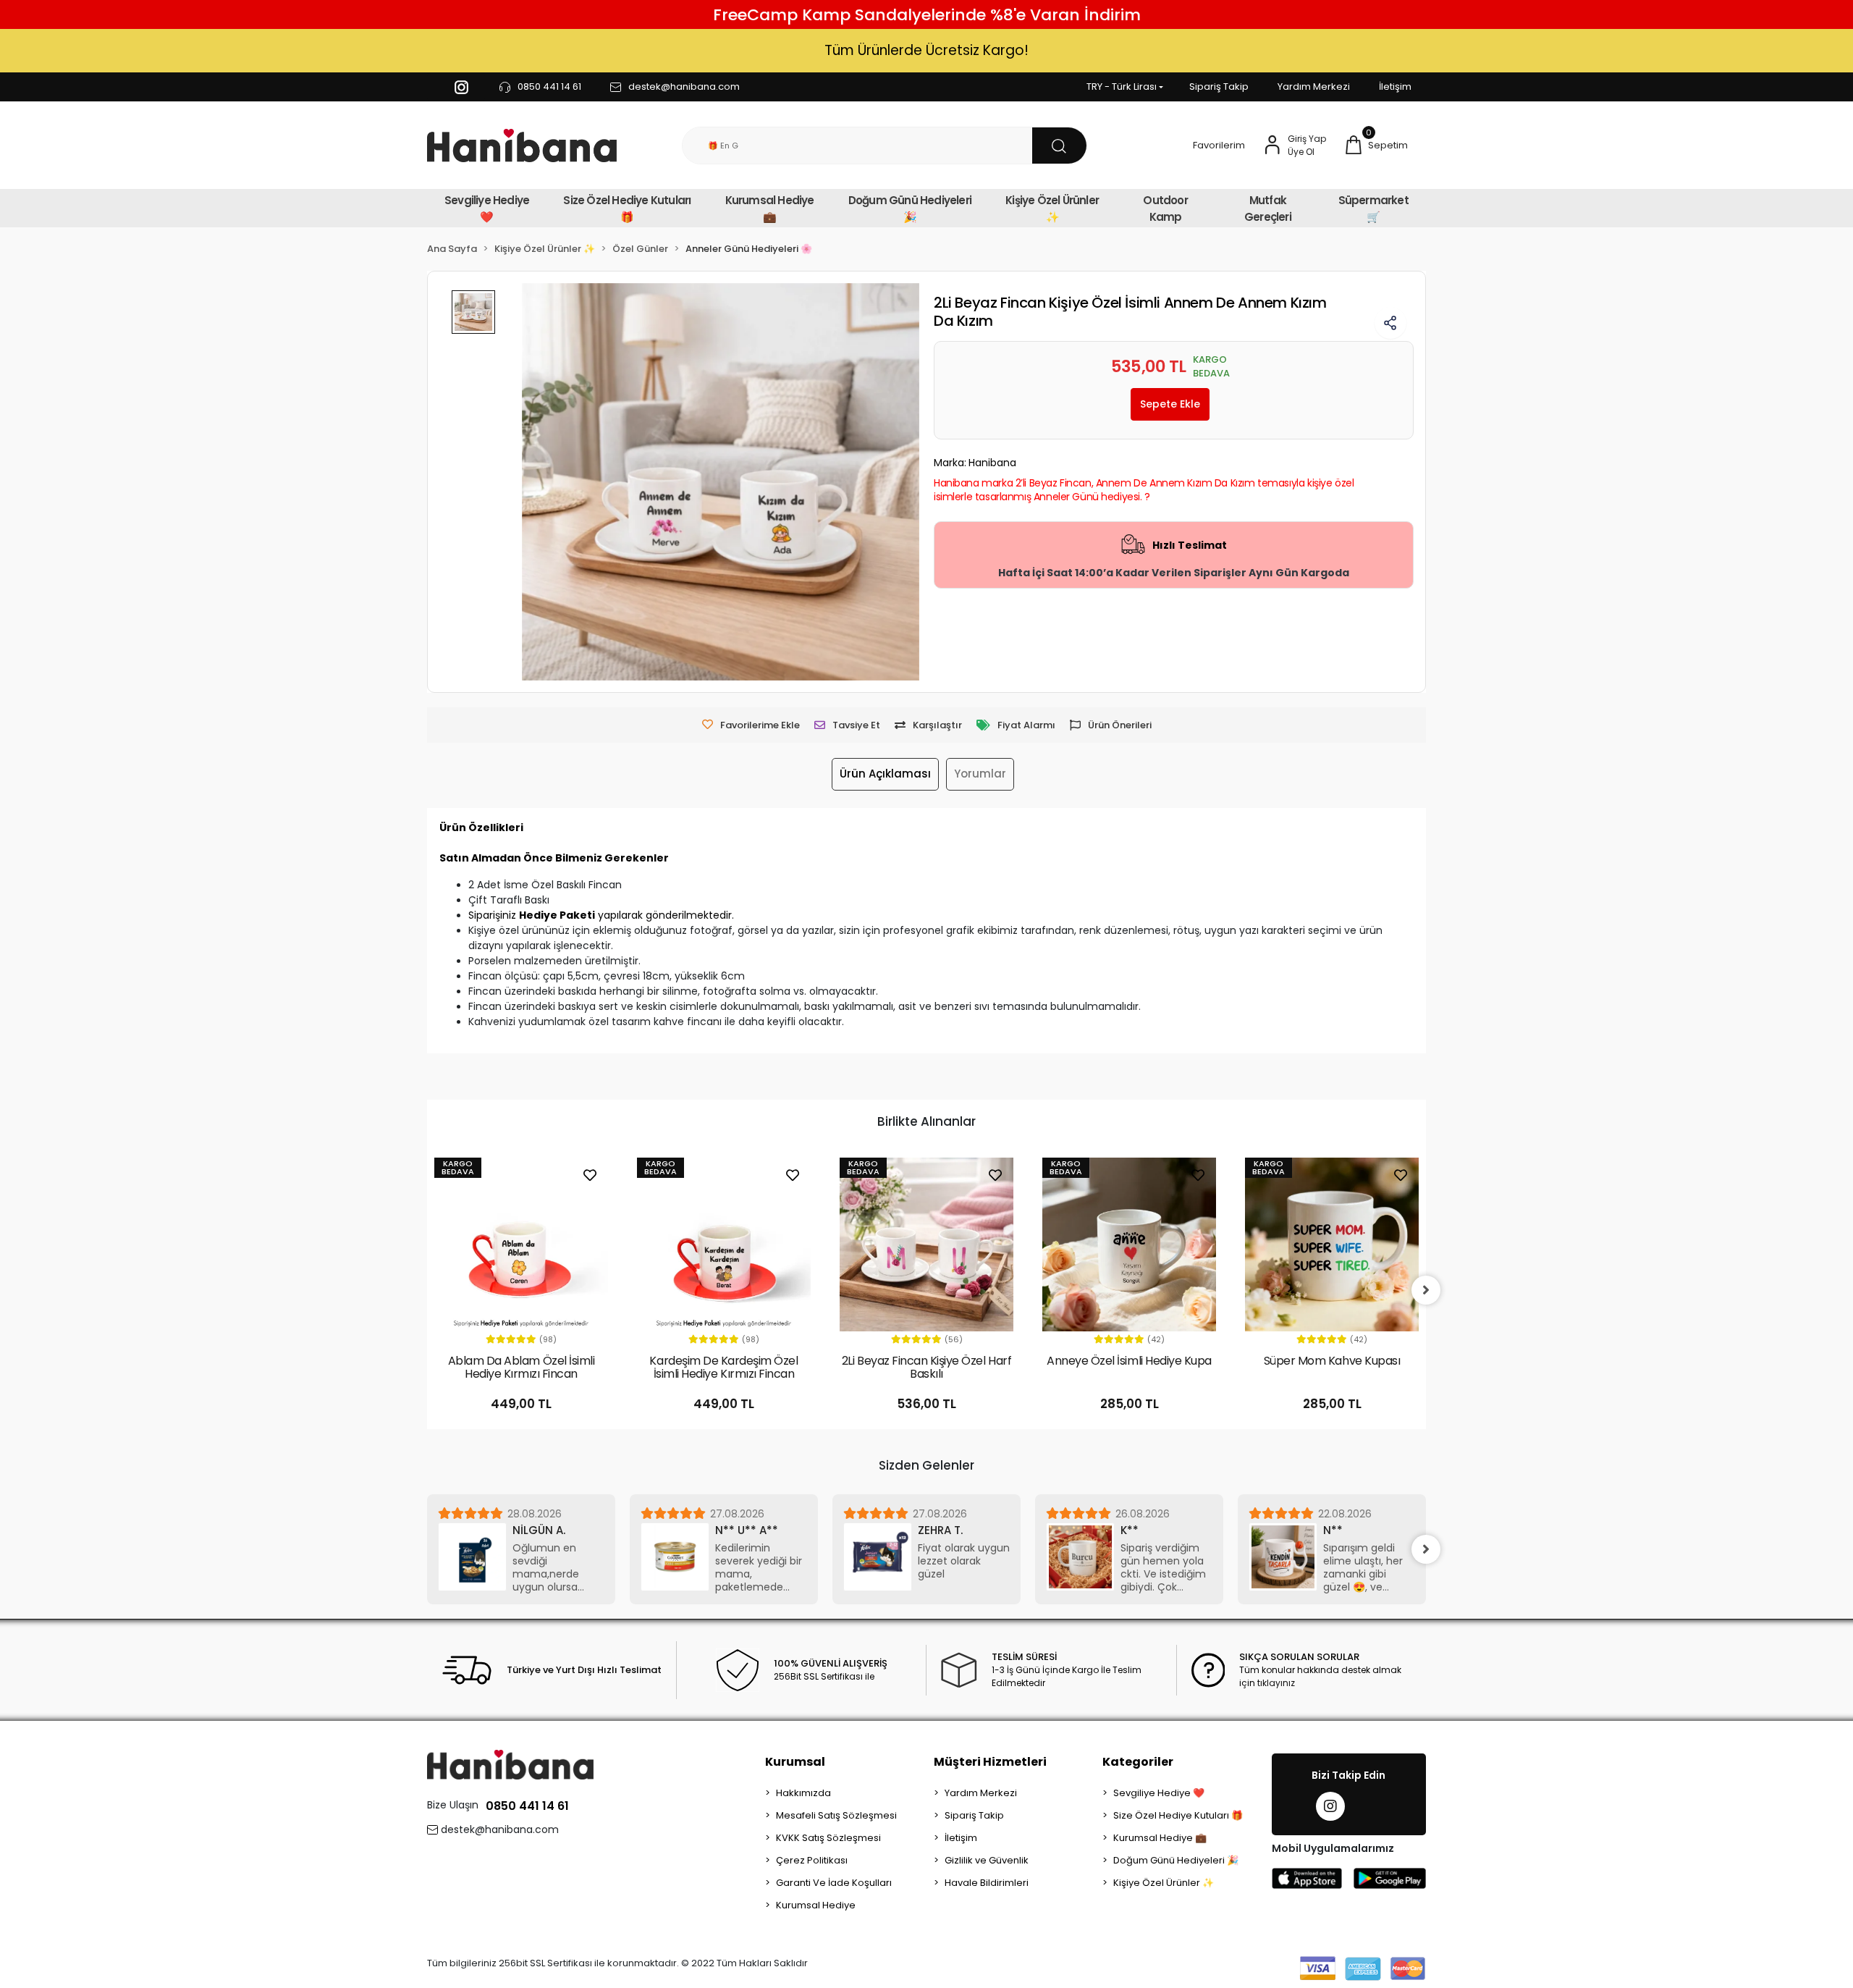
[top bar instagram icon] (461, 87)
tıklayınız (1276, 1683)
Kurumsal (795, 1762)
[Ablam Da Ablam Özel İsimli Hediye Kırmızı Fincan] (521, 1244)
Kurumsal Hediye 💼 (770, 209)
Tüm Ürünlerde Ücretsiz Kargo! (926, 50)
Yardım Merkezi (1314, 87)
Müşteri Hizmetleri (990, 1762)
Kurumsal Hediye (816, 1905)
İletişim (1395, 87)
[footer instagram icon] (1330, 1806)
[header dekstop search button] (1059, 146)
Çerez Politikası (812, 1860)
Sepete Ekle (1170, 404)
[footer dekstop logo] (510, 1764)
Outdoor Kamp (1165, 209)
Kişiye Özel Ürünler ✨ (1052, 209)
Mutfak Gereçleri (1268, 209)
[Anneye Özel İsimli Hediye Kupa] (1129, 1244)
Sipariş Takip (1219, 87)
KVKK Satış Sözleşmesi (828, 1838)
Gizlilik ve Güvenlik (987, 1860)
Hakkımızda (803, 1793)
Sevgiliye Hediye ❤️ (487, 209)
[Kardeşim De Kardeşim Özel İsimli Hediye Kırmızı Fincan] (724, 1244)
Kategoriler (1138, 1762)
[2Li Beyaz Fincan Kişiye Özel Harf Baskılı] (926, 1244)
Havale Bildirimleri (987, 1883)
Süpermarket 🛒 (1373, 209)
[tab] (885, 774)
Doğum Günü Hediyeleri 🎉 (910, 209)
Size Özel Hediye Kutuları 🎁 (627, 209)
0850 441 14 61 (527, 1806)
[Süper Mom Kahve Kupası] (1332, 1244)
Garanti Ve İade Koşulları (834, 1883)
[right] (1426, 1290)
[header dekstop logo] (522, 146)
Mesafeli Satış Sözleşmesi (836, 1815)
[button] (1376, 146)
